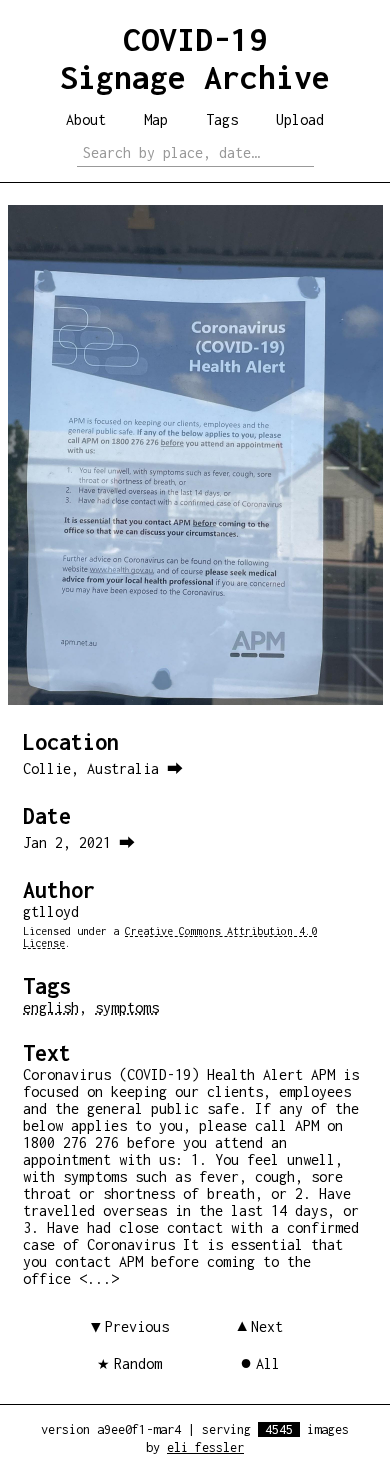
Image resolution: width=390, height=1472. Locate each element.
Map (156, 119)
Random (138, 1363)
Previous (137, 1326)
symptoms (127, 1007)
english (51, 1007)
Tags (222, 119)
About (86, 119)
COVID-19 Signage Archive (195, 58)
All (268, 1363)
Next (267, 1326)
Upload (300, 119)
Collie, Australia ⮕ (103, 768)
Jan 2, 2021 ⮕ (79, 842)
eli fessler (205, 1447)
